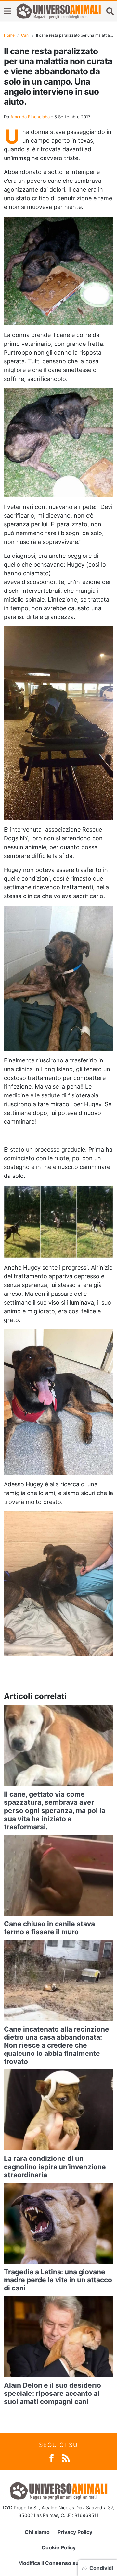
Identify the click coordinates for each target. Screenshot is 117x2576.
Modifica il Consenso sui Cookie (59, 2563)
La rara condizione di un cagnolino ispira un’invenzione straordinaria (55, 2166)
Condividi (101, 2568)
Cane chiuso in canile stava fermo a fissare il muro (49, 1928)
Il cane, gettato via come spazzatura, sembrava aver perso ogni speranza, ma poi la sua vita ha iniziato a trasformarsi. (55, 1810)
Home (9, 35)
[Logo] (58, 11)
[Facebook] (52, 2458)
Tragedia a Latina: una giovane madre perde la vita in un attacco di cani (58, 2280)
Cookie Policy (59, 2547)
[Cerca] (110, 11)
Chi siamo (37, 2532)
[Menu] (7, 11)
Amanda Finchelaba (30, 117)
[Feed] (66, 2458)
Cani (25, 35)
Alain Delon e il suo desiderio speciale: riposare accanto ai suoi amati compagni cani (52, 2393)
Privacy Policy (75, 2532)
